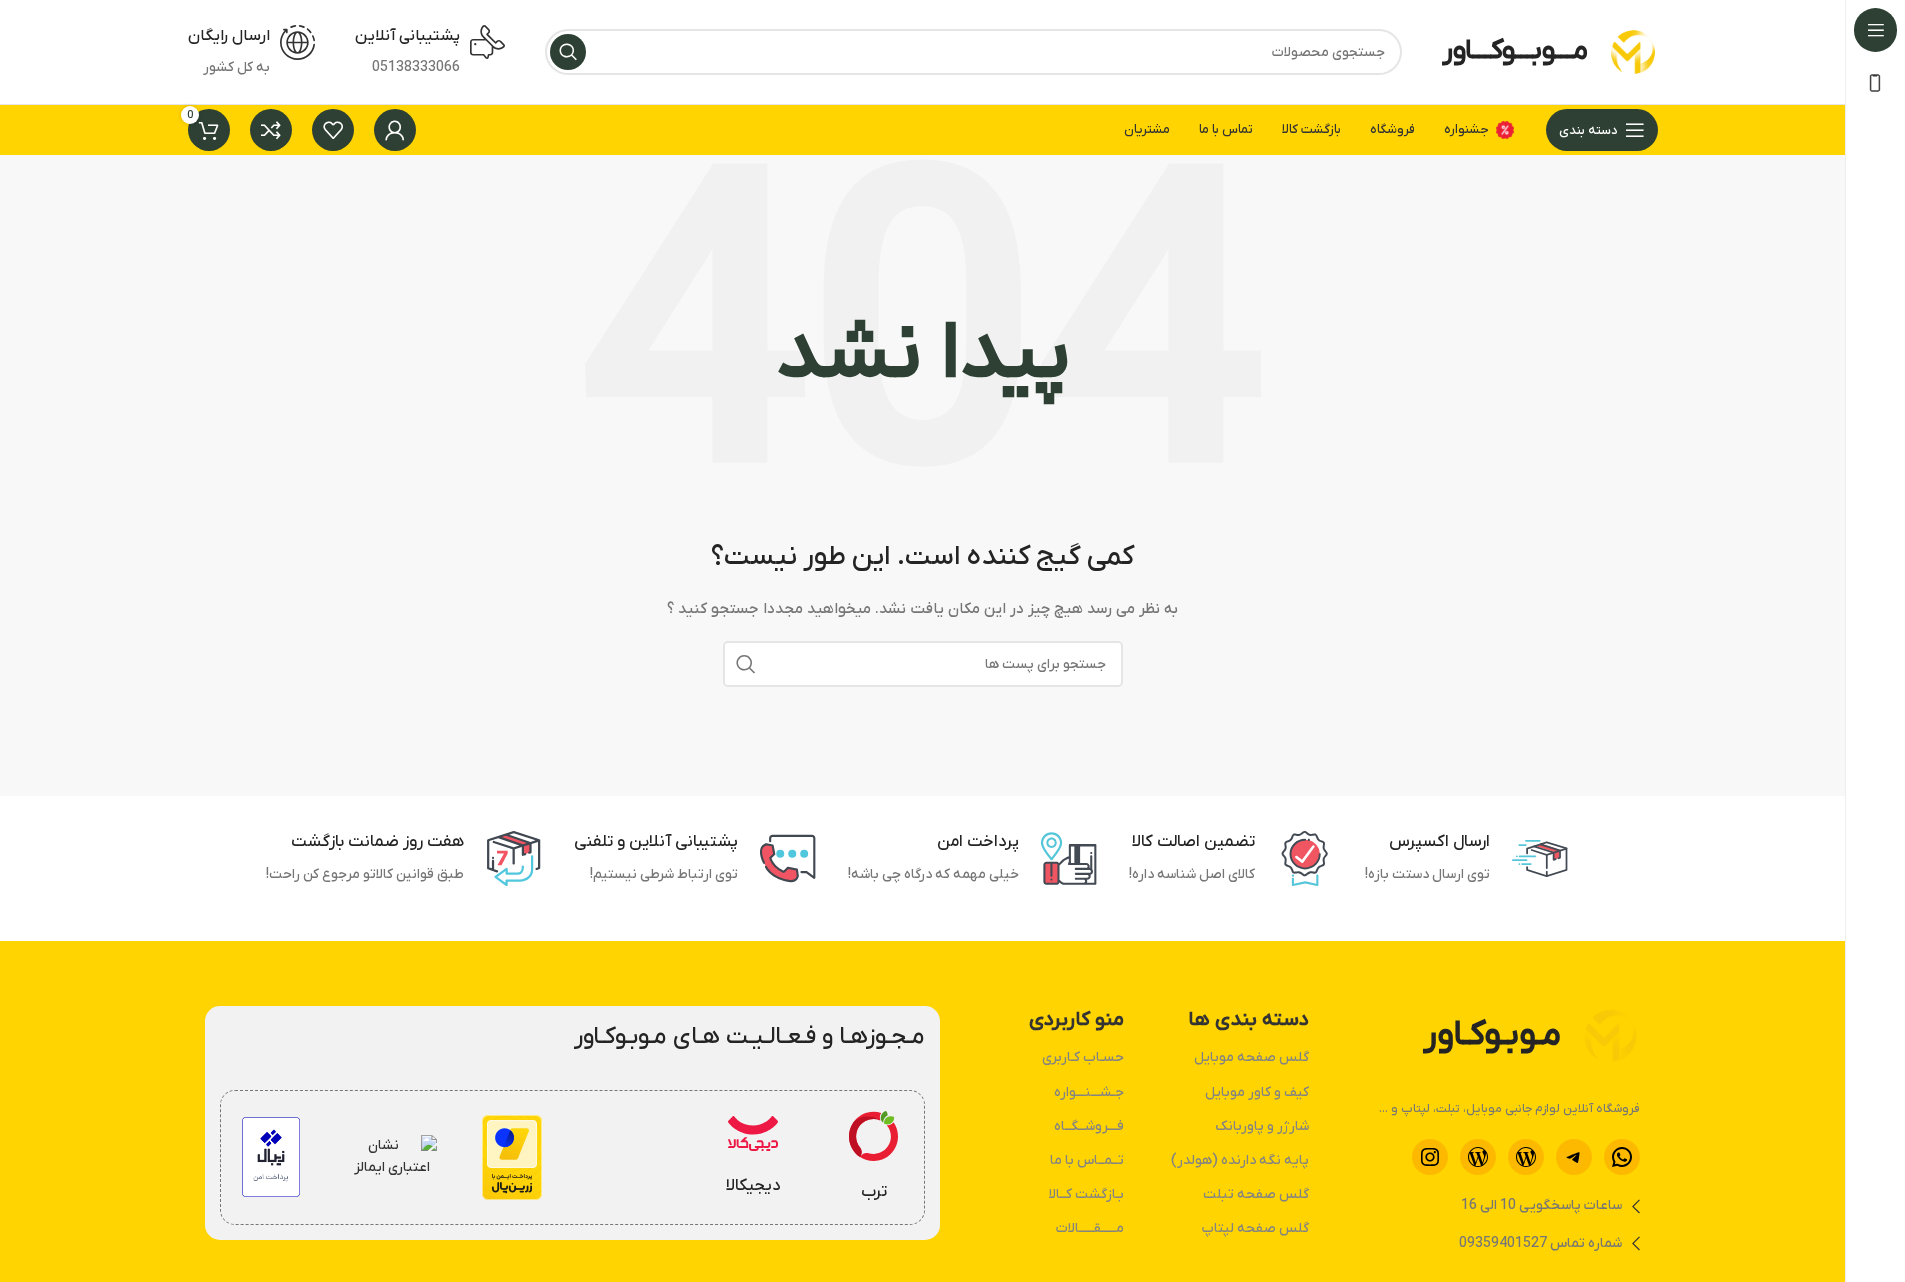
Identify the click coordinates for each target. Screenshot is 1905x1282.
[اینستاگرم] (1430, 1157)
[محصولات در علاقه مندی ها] (333, 130)
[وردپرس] (1526, 1157)
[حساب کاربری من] (395, 130)
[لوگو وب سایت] (1633, 51)
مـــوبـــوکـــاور (1515, 51)
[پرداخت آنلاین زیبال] (270, 1156)
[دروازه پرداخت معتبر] (512, 1157)
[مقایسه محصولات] (271, 130)
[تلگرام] (1574, 1157)
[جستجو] (568, 52)
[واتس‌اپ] (1622, 1157)
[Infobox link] (874, 1158)
